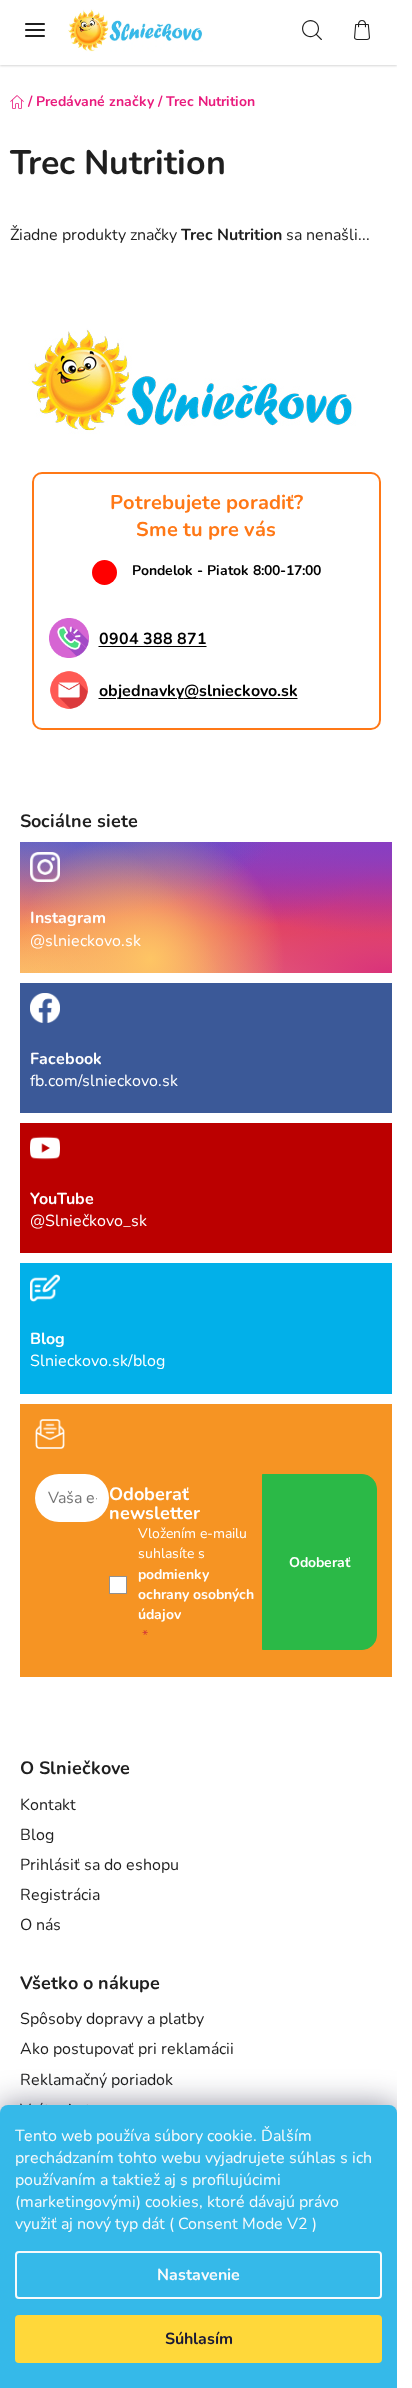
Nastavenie (198, 2275)
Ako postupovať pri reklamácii (127, 2049)
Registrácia (60, 1895)
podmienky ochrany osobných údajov (196, 1595)
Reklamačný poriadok (96, 2080)
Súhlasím (199, 2339)
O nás (40, 1925)
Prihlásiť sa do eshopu (99, 1865)
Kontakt (48, 1805)
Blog (37, 1835)
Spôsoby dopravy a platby (112, 2019)
